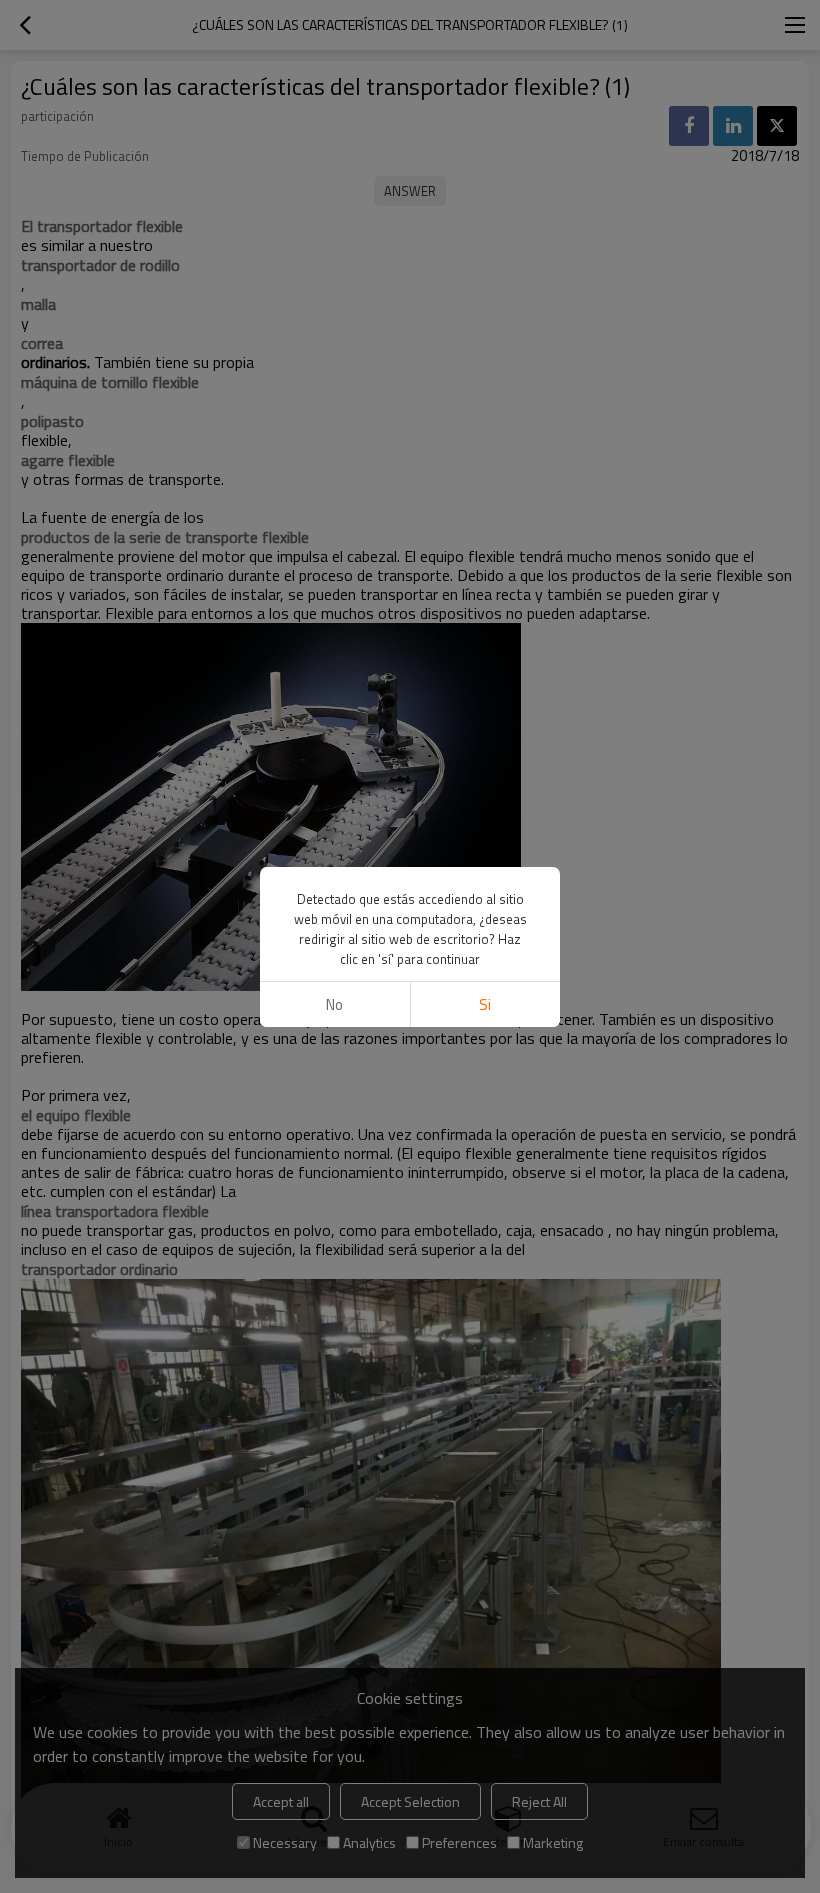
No (334, 1004)
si (485, 1004)
